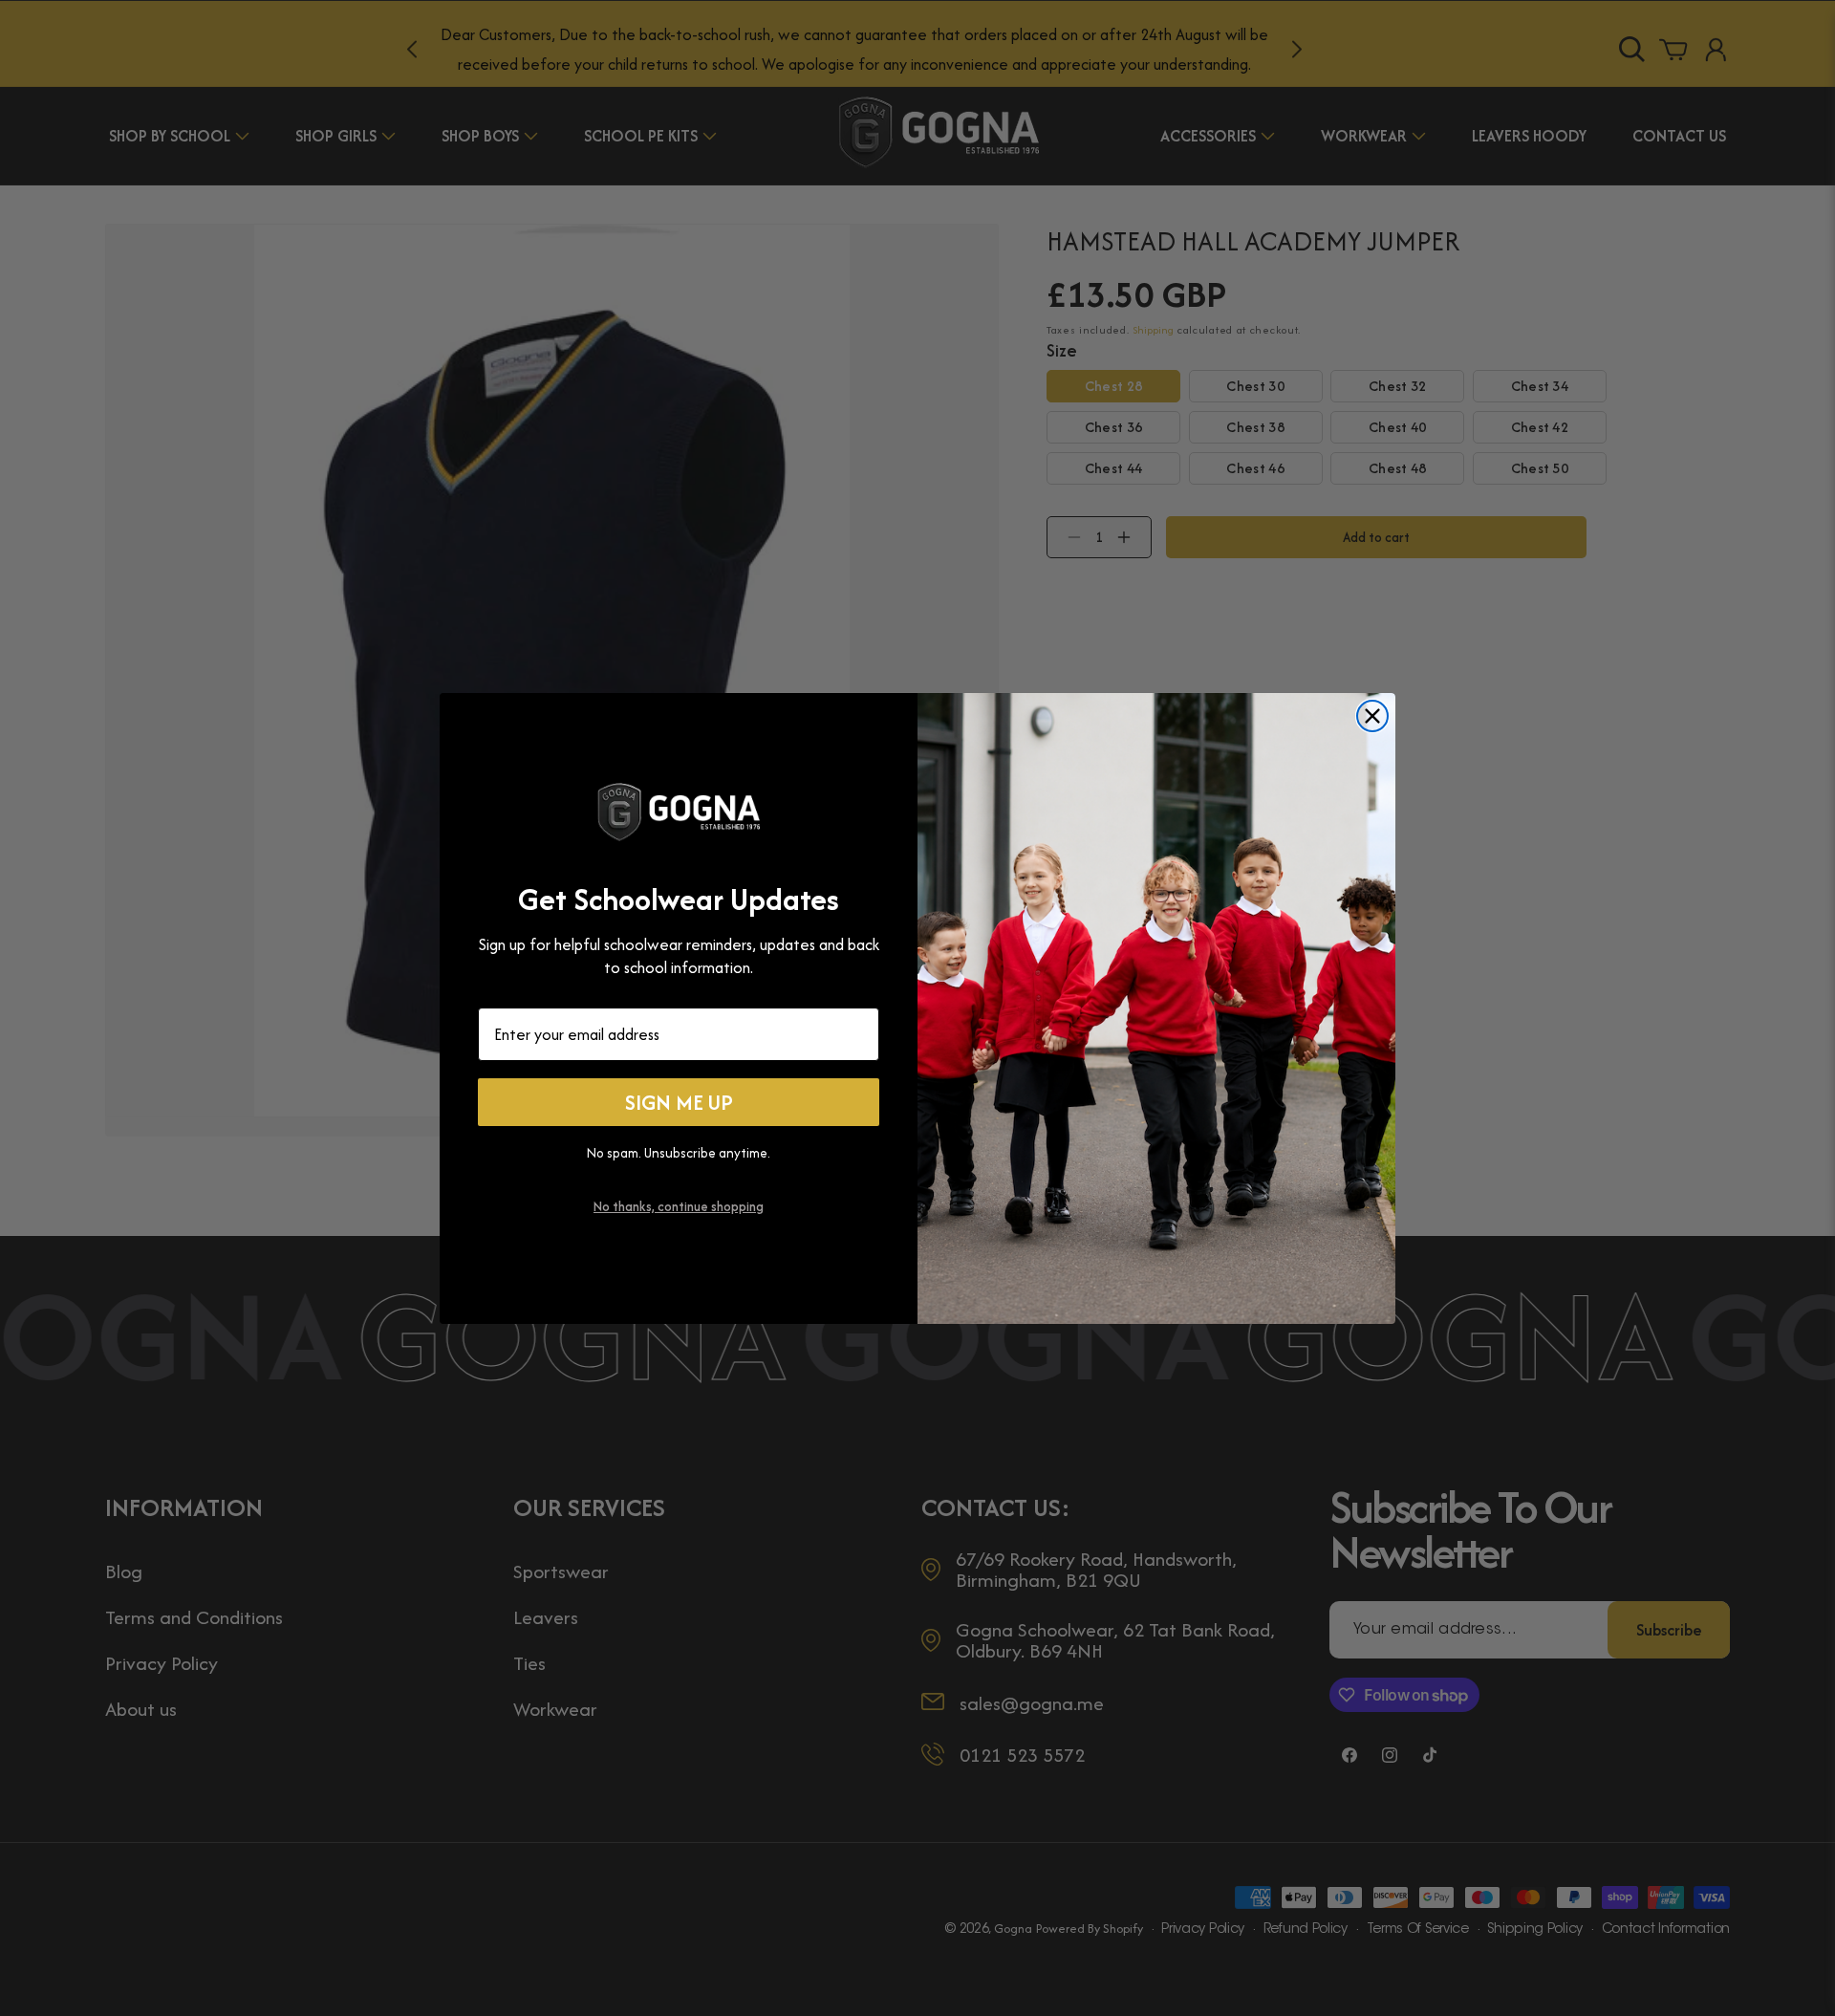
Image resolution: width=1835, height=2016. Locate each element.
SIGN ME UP (679, 1102)
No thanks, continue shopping (679, 1205)
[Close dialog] (1372, 716)
